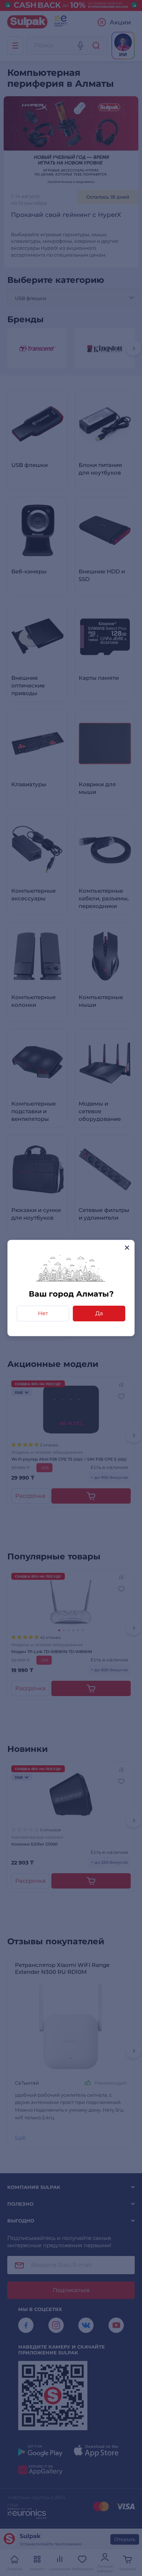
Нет (43, 1313)
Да (99, 1313)
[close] (127, 1248)
